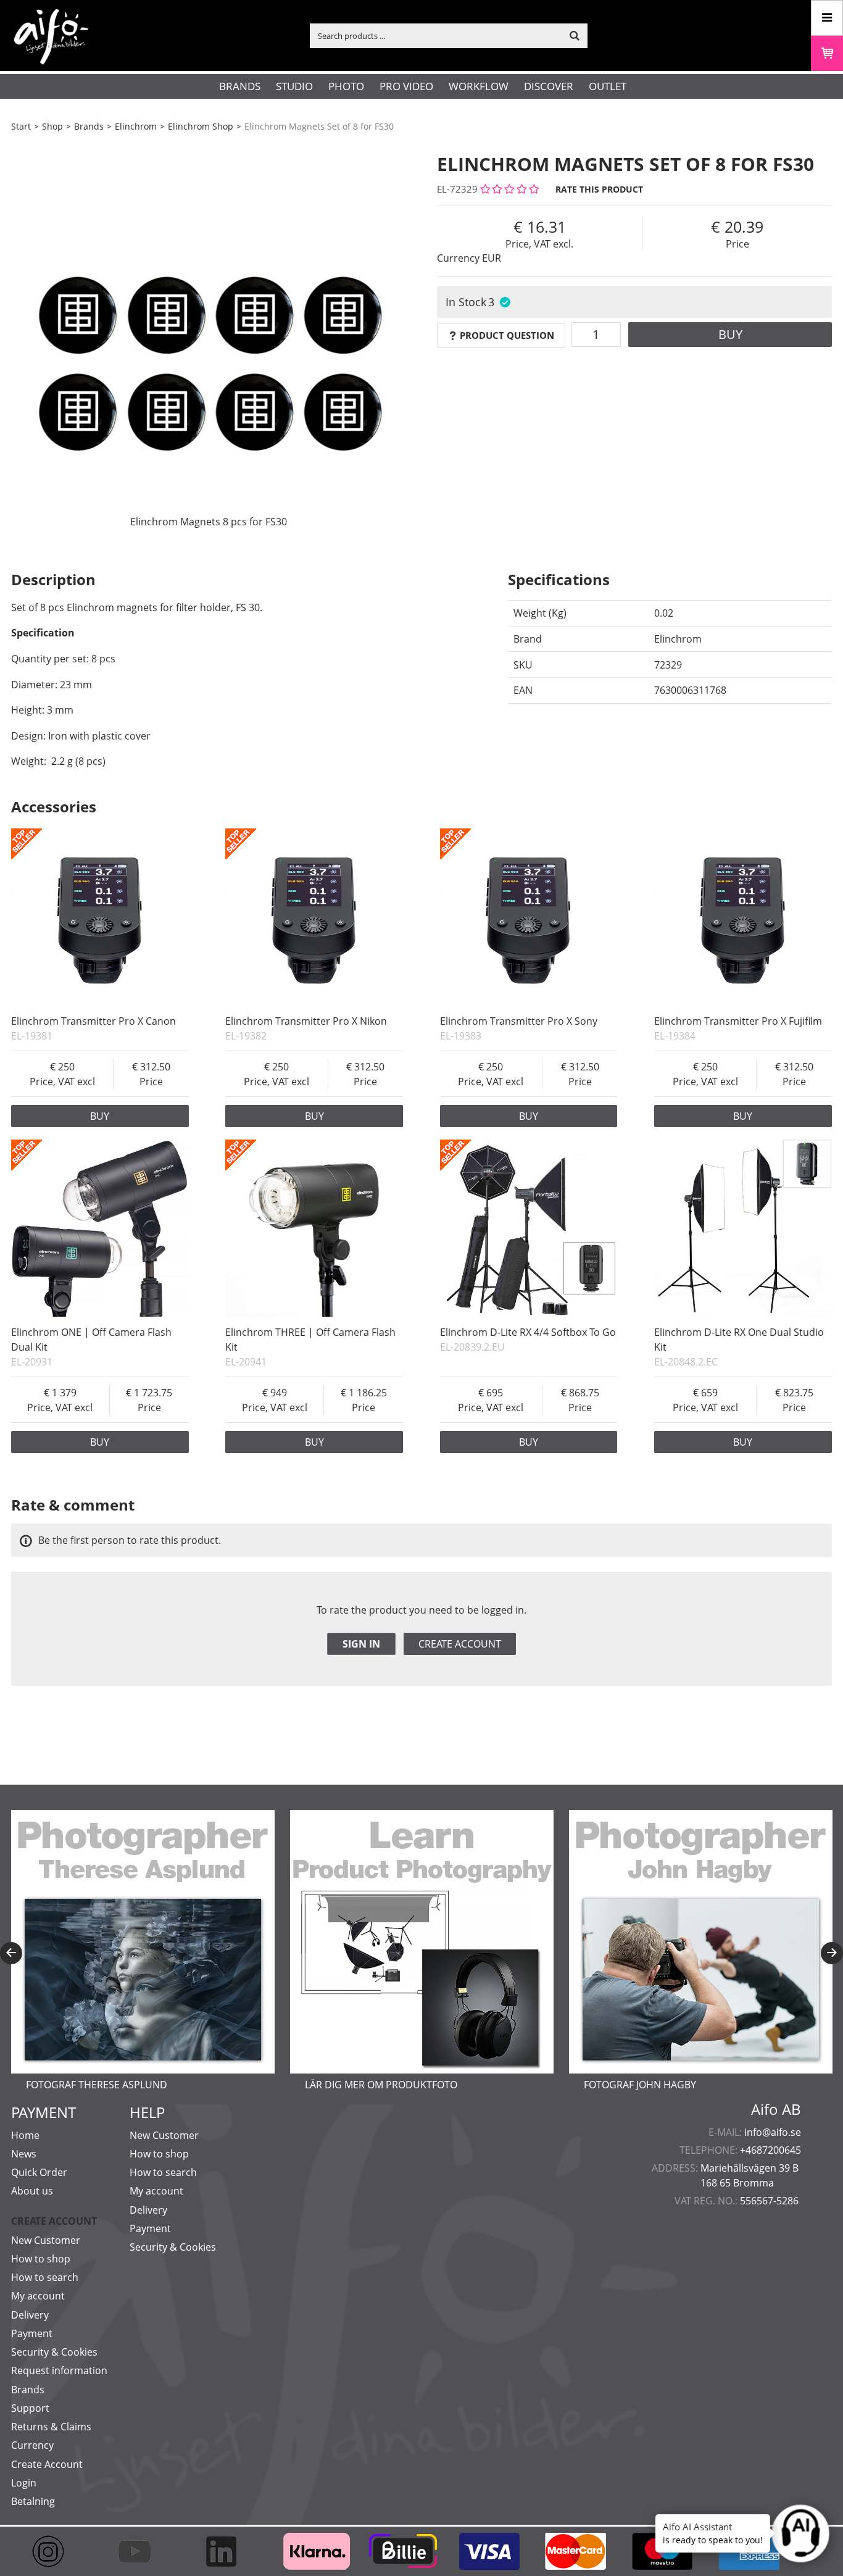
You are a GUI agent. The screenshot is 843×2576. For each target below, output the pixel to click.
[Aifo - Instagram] (54, 2551)
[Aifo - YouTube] (141, 2551)
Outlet (608, 86)
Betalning (33, 2501)
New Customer (46, 2240)
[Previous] (11, 1953)
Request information (59, 2370)
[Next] (832, 1953)
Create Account (47, 2464)
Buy (730, 334)
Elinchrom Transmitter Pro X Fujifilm (738, 1021)
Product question (507, 335)
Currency (32, 2445)
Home (25, 2135)
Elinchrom (136, 126)
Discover (549, 86)
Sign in (361, 1644)
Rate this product (599, 189)
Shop (52, 126)
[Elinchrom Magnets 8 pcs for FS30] (209, 336)
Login (24, 2483)
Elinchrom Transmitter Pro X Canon (93, 1021)
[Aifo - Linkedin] (227, 2551)
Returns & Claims (51, 2427)
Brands (240, 86)
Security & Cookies (54, 2352)
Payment (32, 2333)
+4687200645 (770, 2150)
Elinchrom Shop (201, 126)
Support (30, 2408)
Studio (294, 86)
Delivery (30, 2315)
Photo (346, 86)
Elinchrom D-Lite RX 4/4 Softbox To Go (528, 1332)
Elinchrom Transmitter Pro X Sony (519, 1021)
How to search (45, 2277)
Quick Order (39, 2172)
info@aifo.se (773, 2132)
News (24, 2154)
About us (32, 2191)
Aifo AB (776, 2109)
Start (21, 126)
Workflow (479, 86)
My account (38, 2296)
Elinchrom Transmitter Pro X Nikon (306, 1021)
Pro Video (406, 86)
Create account (460, 1644)
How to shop (41, 2259)
